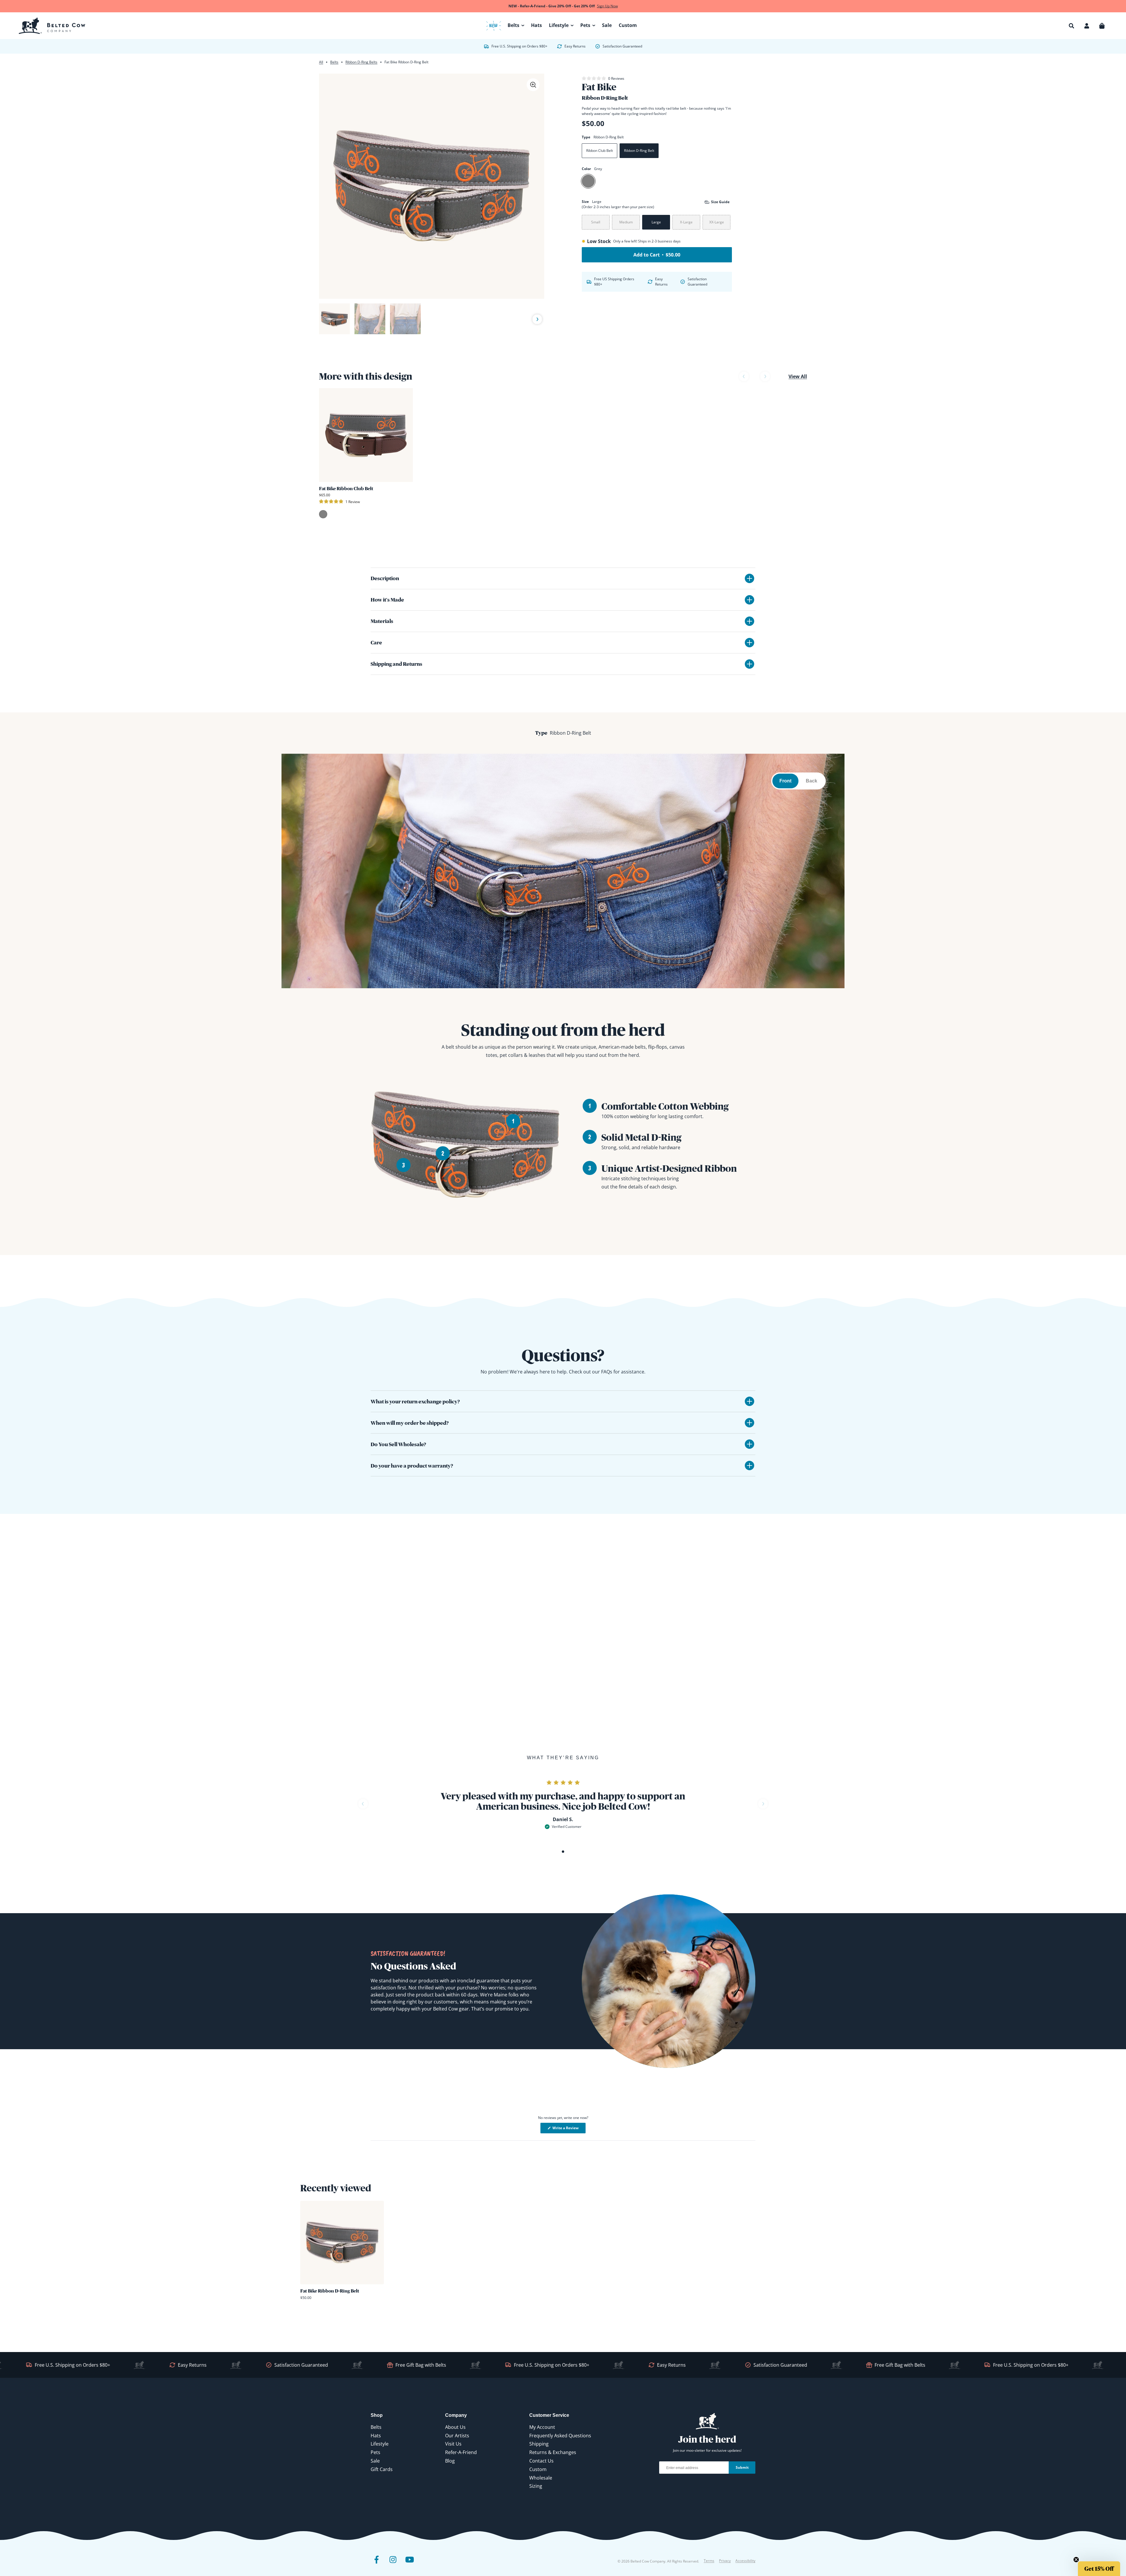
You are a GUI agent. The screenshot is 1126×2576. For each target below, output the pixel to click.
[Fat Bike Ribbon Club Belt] (366, 435)
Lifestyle (380, 2444)
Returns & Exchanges (553, 2452)
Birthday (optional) (1039, 2520)
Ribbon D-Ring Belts (361, 62)
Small (596, 222)
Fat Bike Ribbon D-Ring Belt (330, 2291)
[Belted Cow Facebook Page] (377, 2564)
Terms (709, 2561)
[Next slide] (537, 320)
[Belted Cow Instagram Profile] (393, 2564)
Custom (538, 2469)
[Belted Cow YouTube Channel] (409, 2564)
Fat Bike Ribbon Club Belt (346, 488)
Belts (334, 62)
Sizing (536, 2486)
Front (785, 781)
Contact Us (541, 2461)
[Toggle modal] (533, 85)
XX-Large (717, 222)
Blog (450, 2461)
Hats (376, 2436)
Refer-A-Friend (461, 2452)
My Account (542, 2427)
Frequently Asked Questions (560, 2436)
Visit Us (453, 2444)
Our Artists (457, 2436)
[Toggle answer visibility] (749, 1401)
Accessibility (745, 2561)
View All (798, 376)
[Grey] (588, 181)
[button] (1071, 26)
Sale (375, 2461)
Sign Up (1067, 2553)
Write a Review (569, 2129)
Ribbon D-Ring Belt (639, 151)
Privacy (725, 2561)
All (321, 62)
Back (812, 781)
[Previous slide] (326, 319)
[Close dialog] (1115, 2448)
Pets (375, 2452)
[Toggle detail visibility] (749, 578)
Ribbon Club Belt (600, 151)
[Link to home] (52, 26)
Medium (626, 222)
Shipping (539, 2444)
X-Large (686, 222)
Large (656, 222)
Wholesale (541, 2478)
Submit (742, 2467)
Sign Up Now (607, 6)
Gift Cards (382, 2469)
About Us (455, 2427)
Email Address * (1036, 2497)
